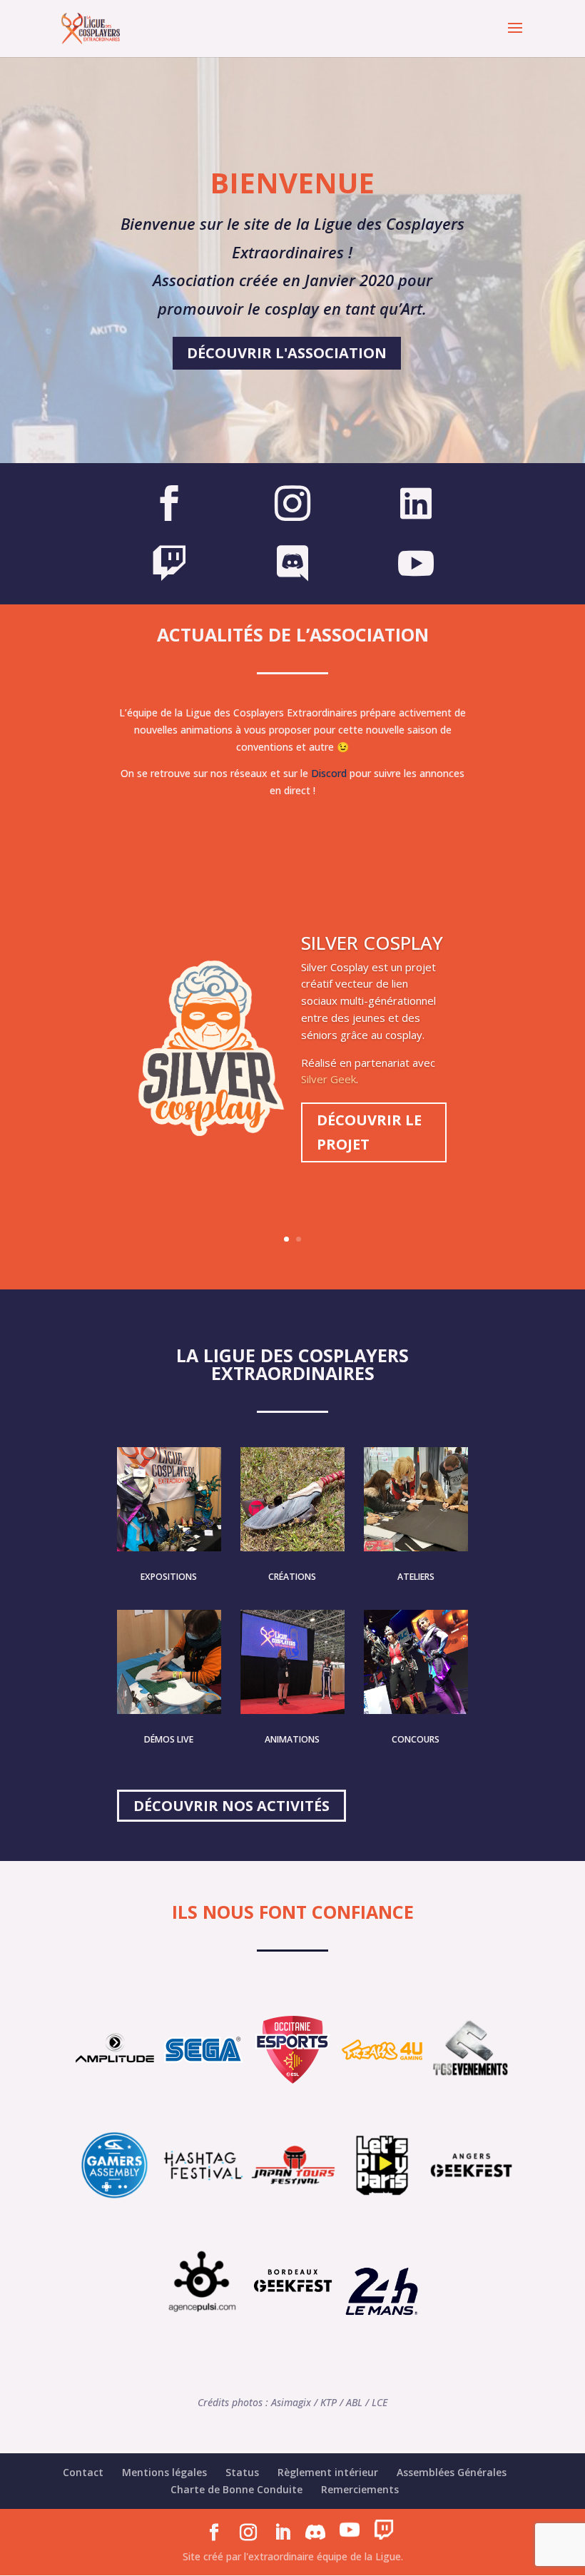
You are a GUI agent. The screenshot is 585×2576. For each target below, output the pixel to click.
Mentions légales (164, 2472)
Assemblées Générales (452, 2472)
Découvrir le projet (369, 1132)
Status (242, 2472)
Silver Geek (329, 1079)
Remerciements (360, 2489)
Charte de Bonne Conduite (236, 2489)
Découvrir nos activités (232, 1806)
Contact (83, 2472)
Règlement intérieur (328, 2472)
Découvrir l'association (287, 353)
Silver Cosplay (372, 943)
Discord (329, 773)
